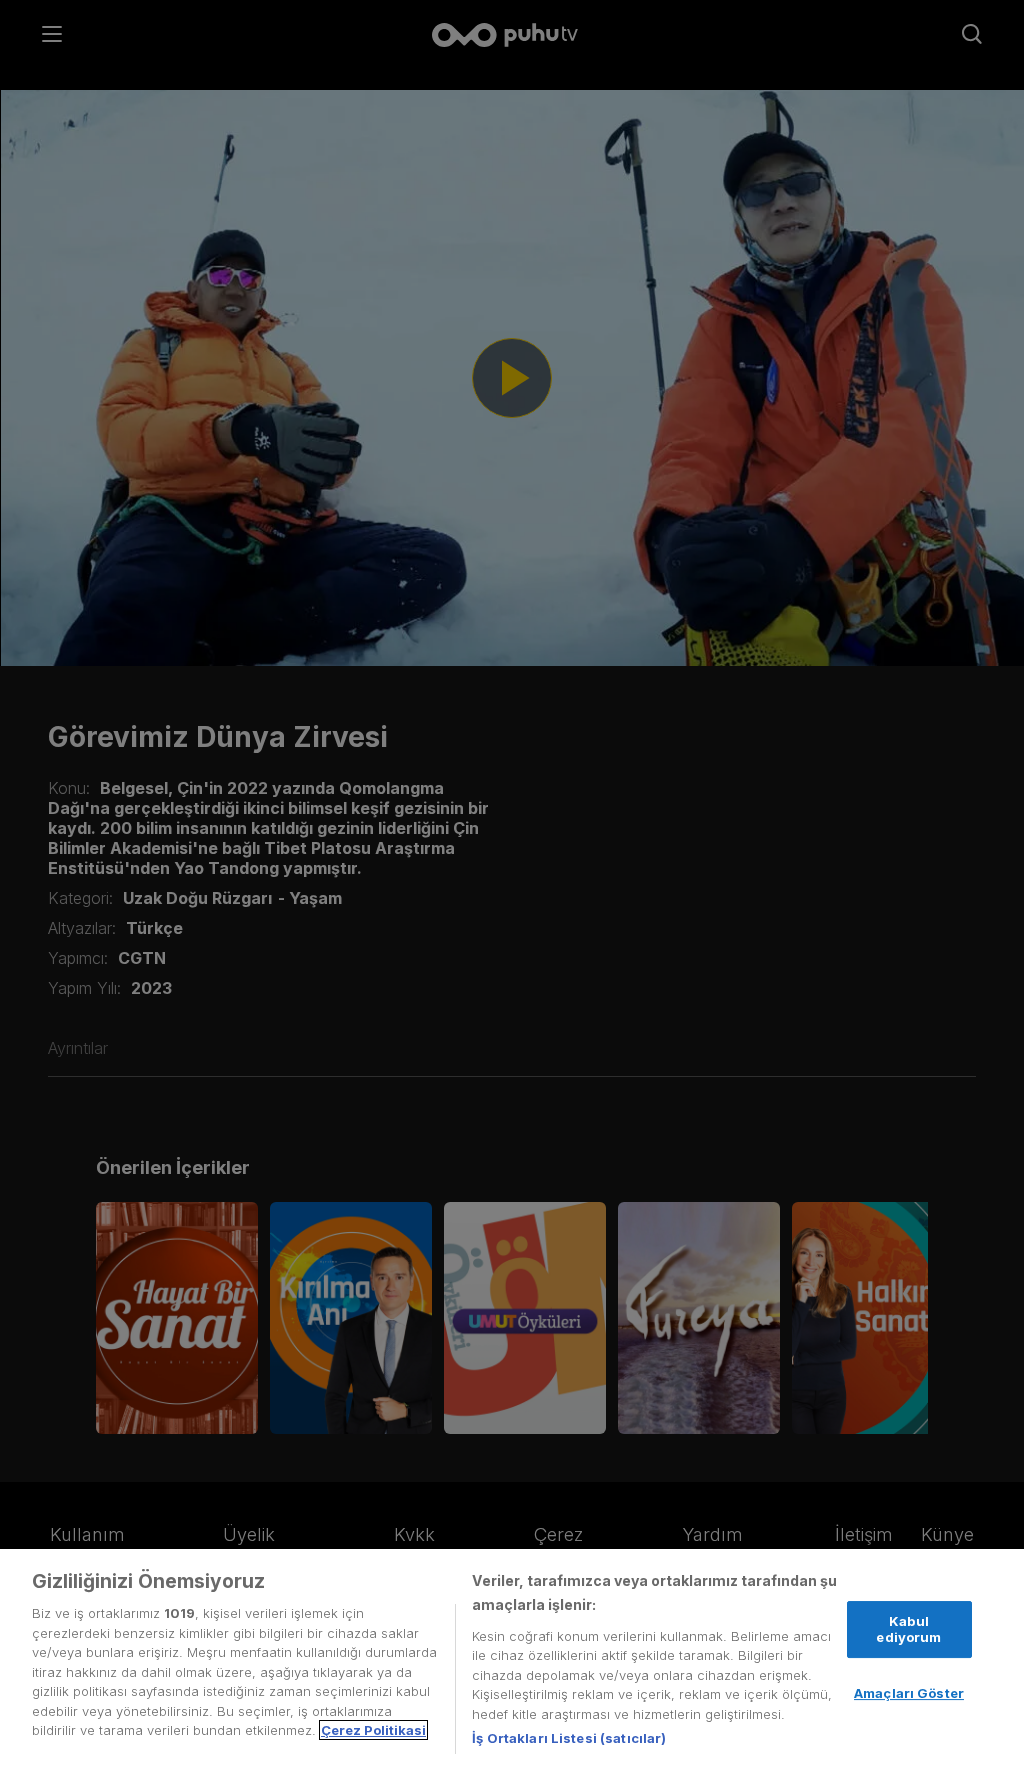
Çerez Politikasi (373, 1730)
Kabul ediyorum (908, 1629)
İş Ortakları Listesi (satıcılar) (569, 1738)
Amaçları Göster (909, 1693)
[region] (512, 1659)
